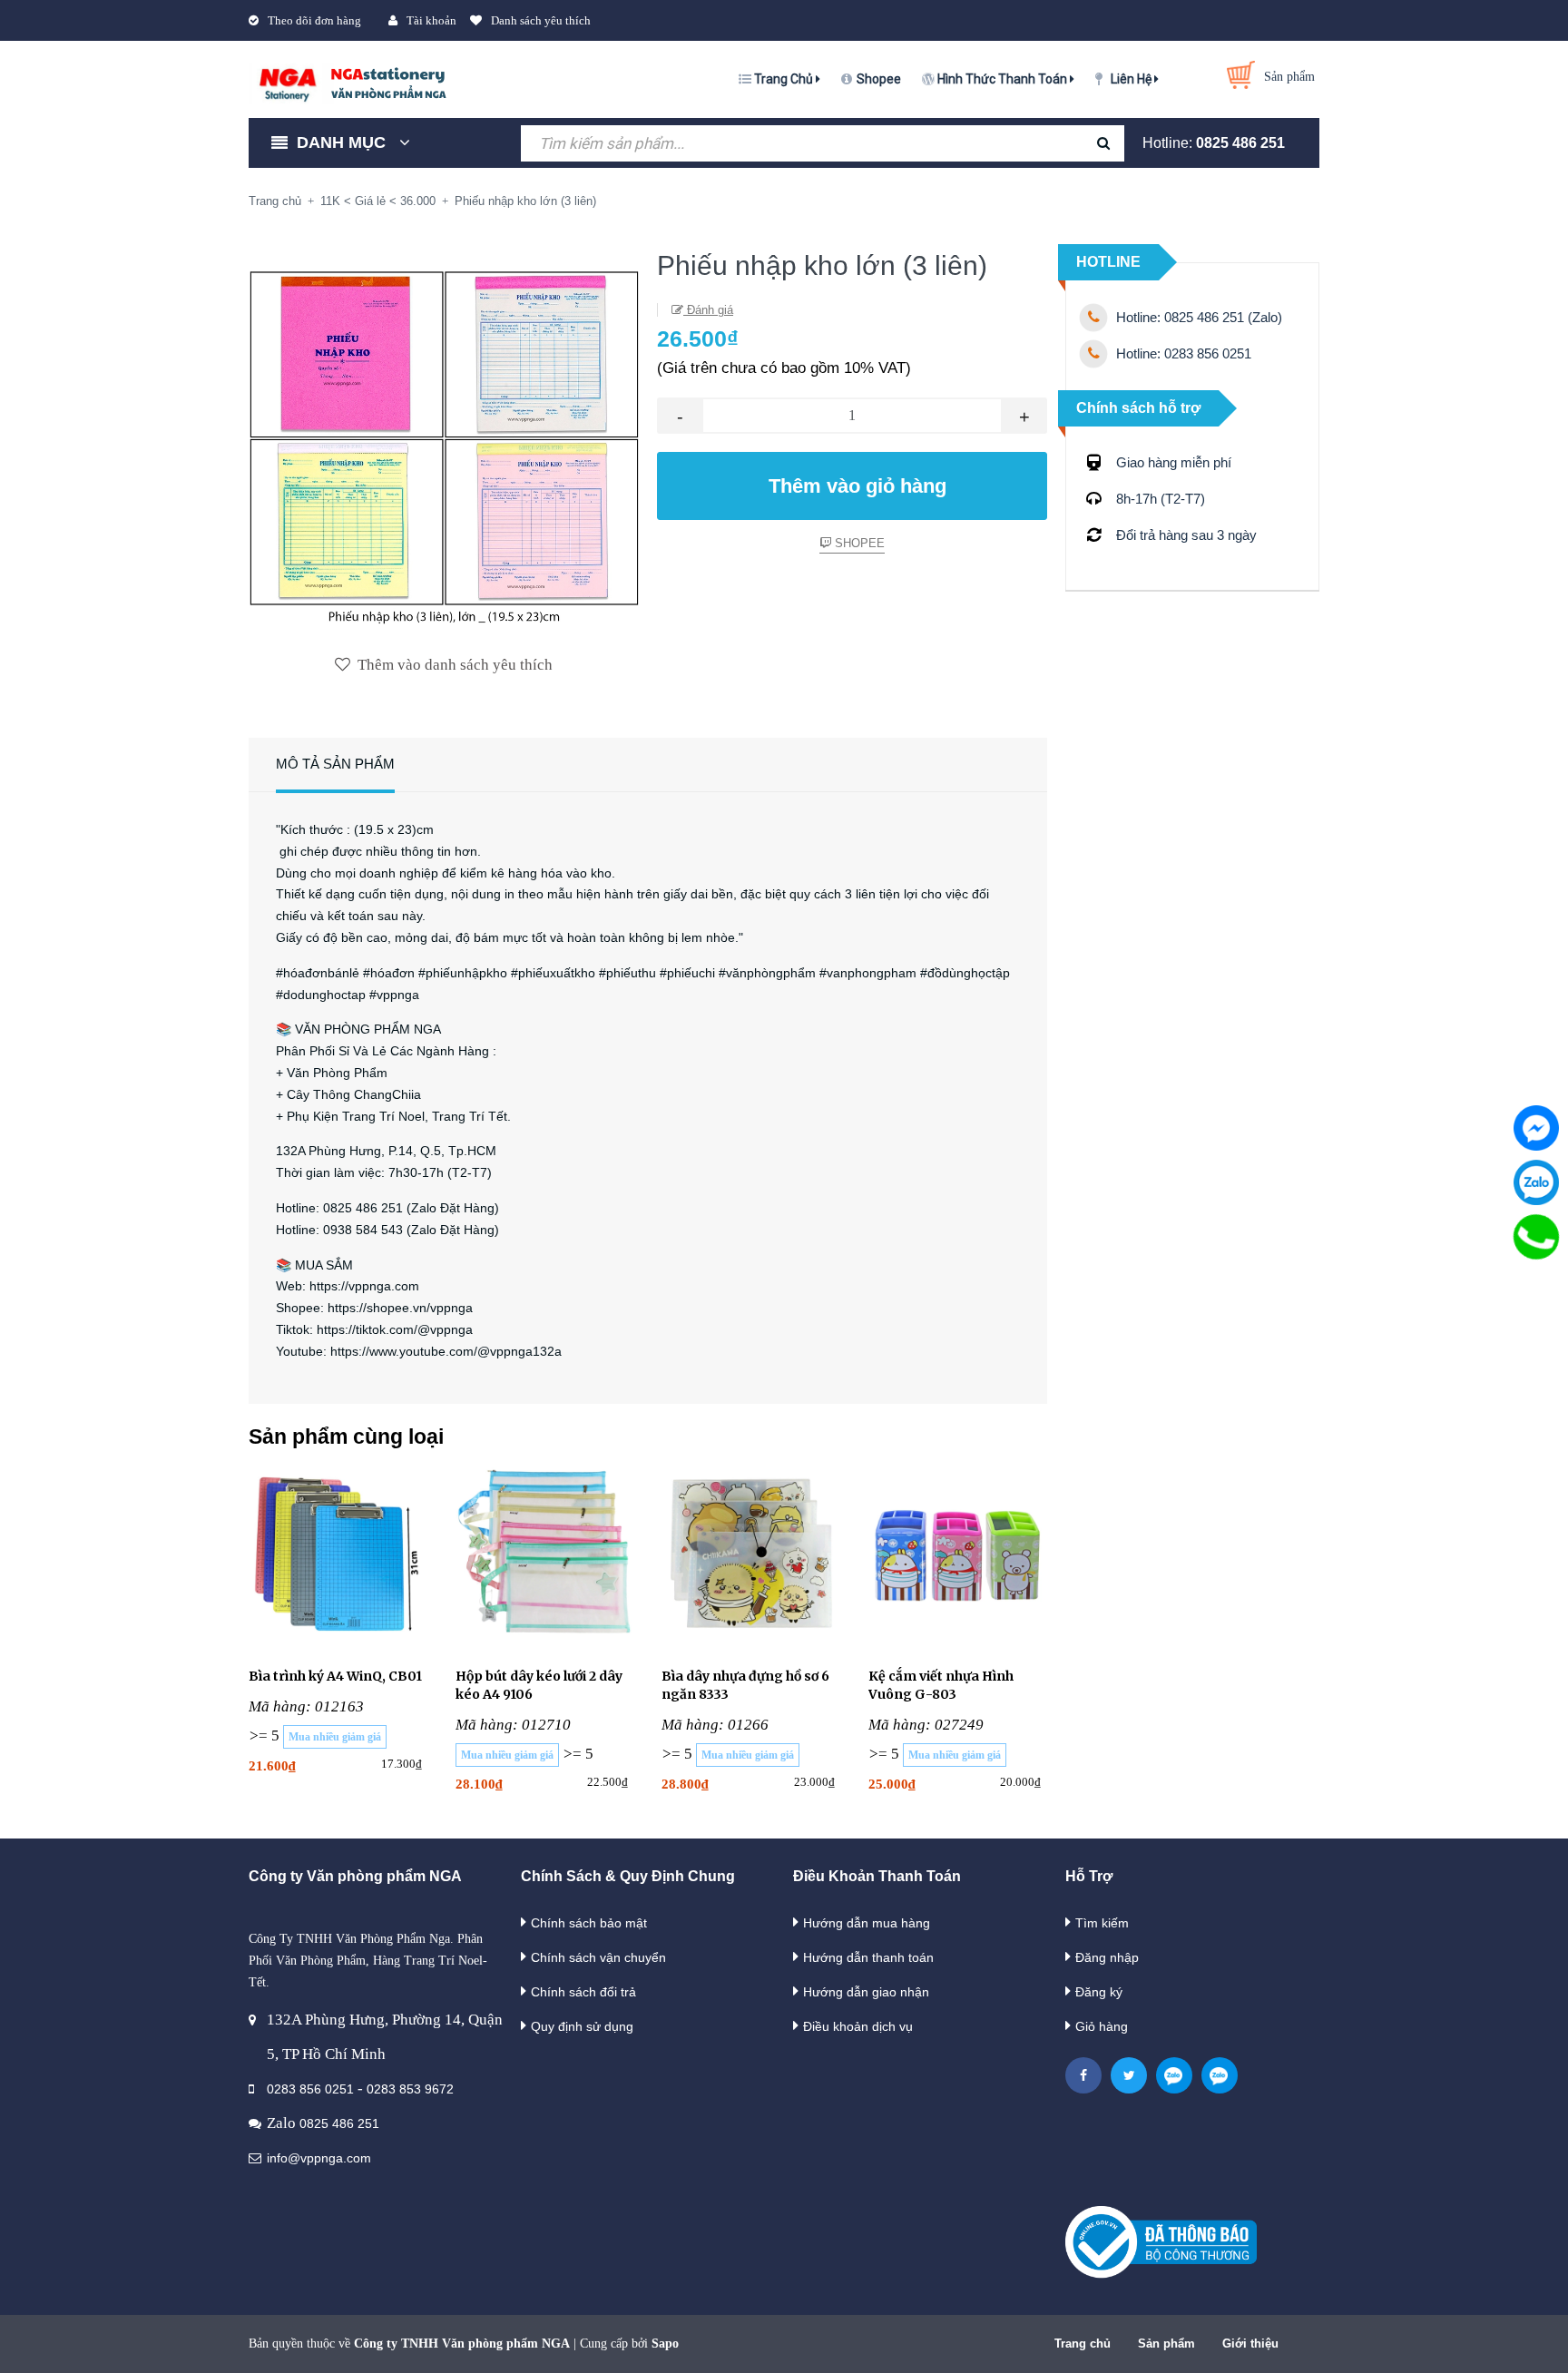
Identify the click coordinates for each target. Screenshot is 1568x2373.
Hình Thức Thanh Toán (1004, 79)
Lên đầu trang (1291, 2340)
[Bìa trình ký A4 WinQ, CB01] (338, 1557)
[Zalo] (1536, 1182)
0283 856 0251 (310, 2089)
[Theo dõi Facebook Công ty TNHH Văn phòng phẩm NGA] (1083, 2075)
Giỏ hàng (1102, 2026)
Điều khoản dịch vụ (858, 2026)
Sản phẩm (1166, 2344)
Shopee (879, 79)
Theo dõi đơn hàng (314, 20)
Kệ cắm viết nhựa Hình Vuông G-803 (941, 1685)
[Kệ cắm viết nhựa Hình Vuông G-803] (958, 1557)
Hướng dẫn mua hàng (867, 1923)
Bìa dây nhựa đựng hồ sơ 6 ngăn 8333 (745, 1685)
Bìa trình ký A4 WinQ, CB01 (335, 1676)
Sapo (665, 2344)
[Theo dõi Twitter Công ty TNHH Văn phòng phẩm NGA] (1129, 2075)
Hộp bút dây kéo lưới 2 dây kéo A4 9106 (539, 1685)
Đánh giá (708, 310)
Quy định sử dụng (582, 2026)
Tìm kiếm (1102, 1923)
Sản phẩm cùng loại (346, 1437)
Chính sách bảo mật (589, 1923)
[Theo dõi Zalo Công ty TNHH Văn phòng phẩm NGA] (1174, 2075)
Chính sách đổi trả (583, 1992)
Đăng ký (1099, 1992)
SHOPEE (858, 543)
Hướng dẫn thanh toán (868, 1957)
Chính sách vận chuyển (598, 1957)
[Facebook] (1536, 1128)
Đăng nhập (1107, 1957)
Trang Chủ (785, 79)
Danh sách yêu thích (541, 20)
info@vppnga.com (319, 2158)
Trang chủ (1083, 2344)
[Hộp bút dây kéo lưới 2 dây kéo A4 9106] (545, 1557)
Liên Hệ (1132, 79)
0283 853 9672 (410, 2089)
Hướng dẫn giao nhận (866, 1992)
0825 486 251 (1240, 143)
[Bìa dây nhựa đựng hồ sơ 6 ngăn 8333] (751, 1557)
